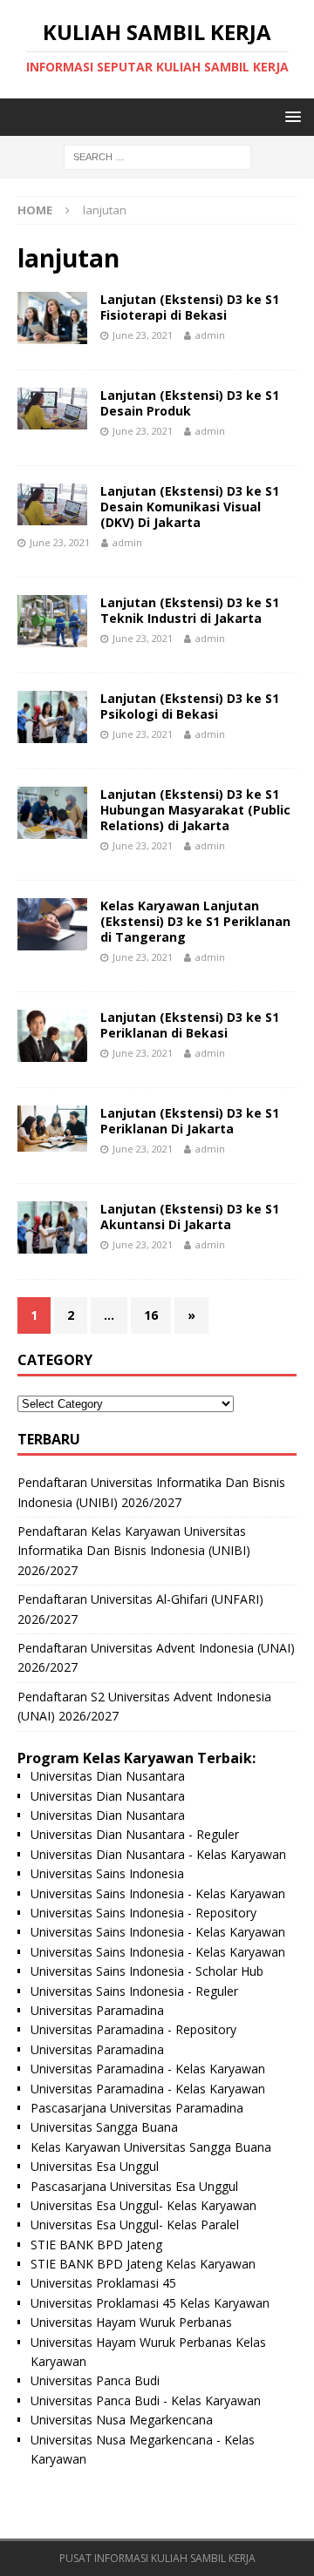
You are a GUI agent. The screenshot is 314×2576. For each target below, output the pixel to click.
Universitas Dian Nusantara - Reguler (135, 1834)
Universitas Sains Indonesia (107, 1873)
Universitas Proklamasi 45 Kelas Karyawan (150, 2303)
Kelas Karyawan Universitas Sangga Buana (151, 2147)
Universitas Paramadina (97, 2010)
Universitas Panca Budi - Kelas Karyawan (146, 2400)
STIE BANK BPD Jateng (96, 2245)
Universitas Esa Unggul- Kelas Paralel (135, 2224)
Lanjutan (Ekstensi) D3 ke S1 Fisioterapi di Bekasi (190, 307)
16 (151, 1315)
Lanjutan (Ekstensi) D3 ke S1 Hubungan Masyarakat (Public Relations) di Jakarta (195, 810)
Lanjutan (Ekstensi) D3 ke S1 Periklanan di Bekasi (190, 1025)
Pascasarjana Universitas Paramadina (137, 2108)
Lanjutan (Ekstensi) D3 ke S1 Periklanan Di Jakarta (190, 1121)
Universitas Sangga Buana (104, 2127)
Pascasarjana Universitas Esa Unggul (134, 2186)
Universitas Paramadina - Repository (133, 2029)
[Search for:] (157, 156)
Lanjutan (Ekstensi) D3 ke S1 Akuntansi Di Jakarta (190, 1217)
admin (210, 335)
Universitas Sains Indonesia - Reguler (134, 1991)
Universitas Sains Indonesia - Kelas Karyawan (158, 1893)
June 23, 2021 (143, 335)
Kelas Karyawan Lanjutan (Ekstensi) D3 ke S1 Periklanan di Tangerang (195, 921)
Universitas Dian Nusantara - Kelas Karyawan (158, 1854)
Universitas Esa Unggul (95, 2166)
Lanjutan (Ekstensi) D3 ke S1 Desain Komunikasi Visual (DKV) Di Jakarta (190, 507)
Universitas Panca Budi (95, 2380)
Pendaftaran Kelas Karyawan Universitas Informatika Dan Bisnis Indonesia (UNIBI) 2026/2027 (134, 1551)
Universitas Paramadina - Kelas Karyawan (148, 2069)
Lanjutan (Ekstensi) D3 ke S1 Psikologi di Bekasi (190, 706)
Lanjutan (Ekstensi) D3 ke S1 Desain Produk (190, 403)
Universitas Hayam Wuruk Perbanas (131, 2322)
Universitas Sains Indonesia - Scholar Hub (147, 1971)
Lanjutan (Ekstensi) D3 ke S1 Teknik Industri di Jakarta (190, 610)
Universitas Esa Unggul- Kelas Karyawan (143, 2205)
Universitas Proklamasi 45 (103, 2283)
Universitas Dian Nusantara (108, 1776)
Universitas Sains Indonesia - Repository (143, 1913)
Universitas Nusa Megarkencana (122, 2420)
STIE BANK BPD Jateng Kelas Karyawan (143, 2264)
